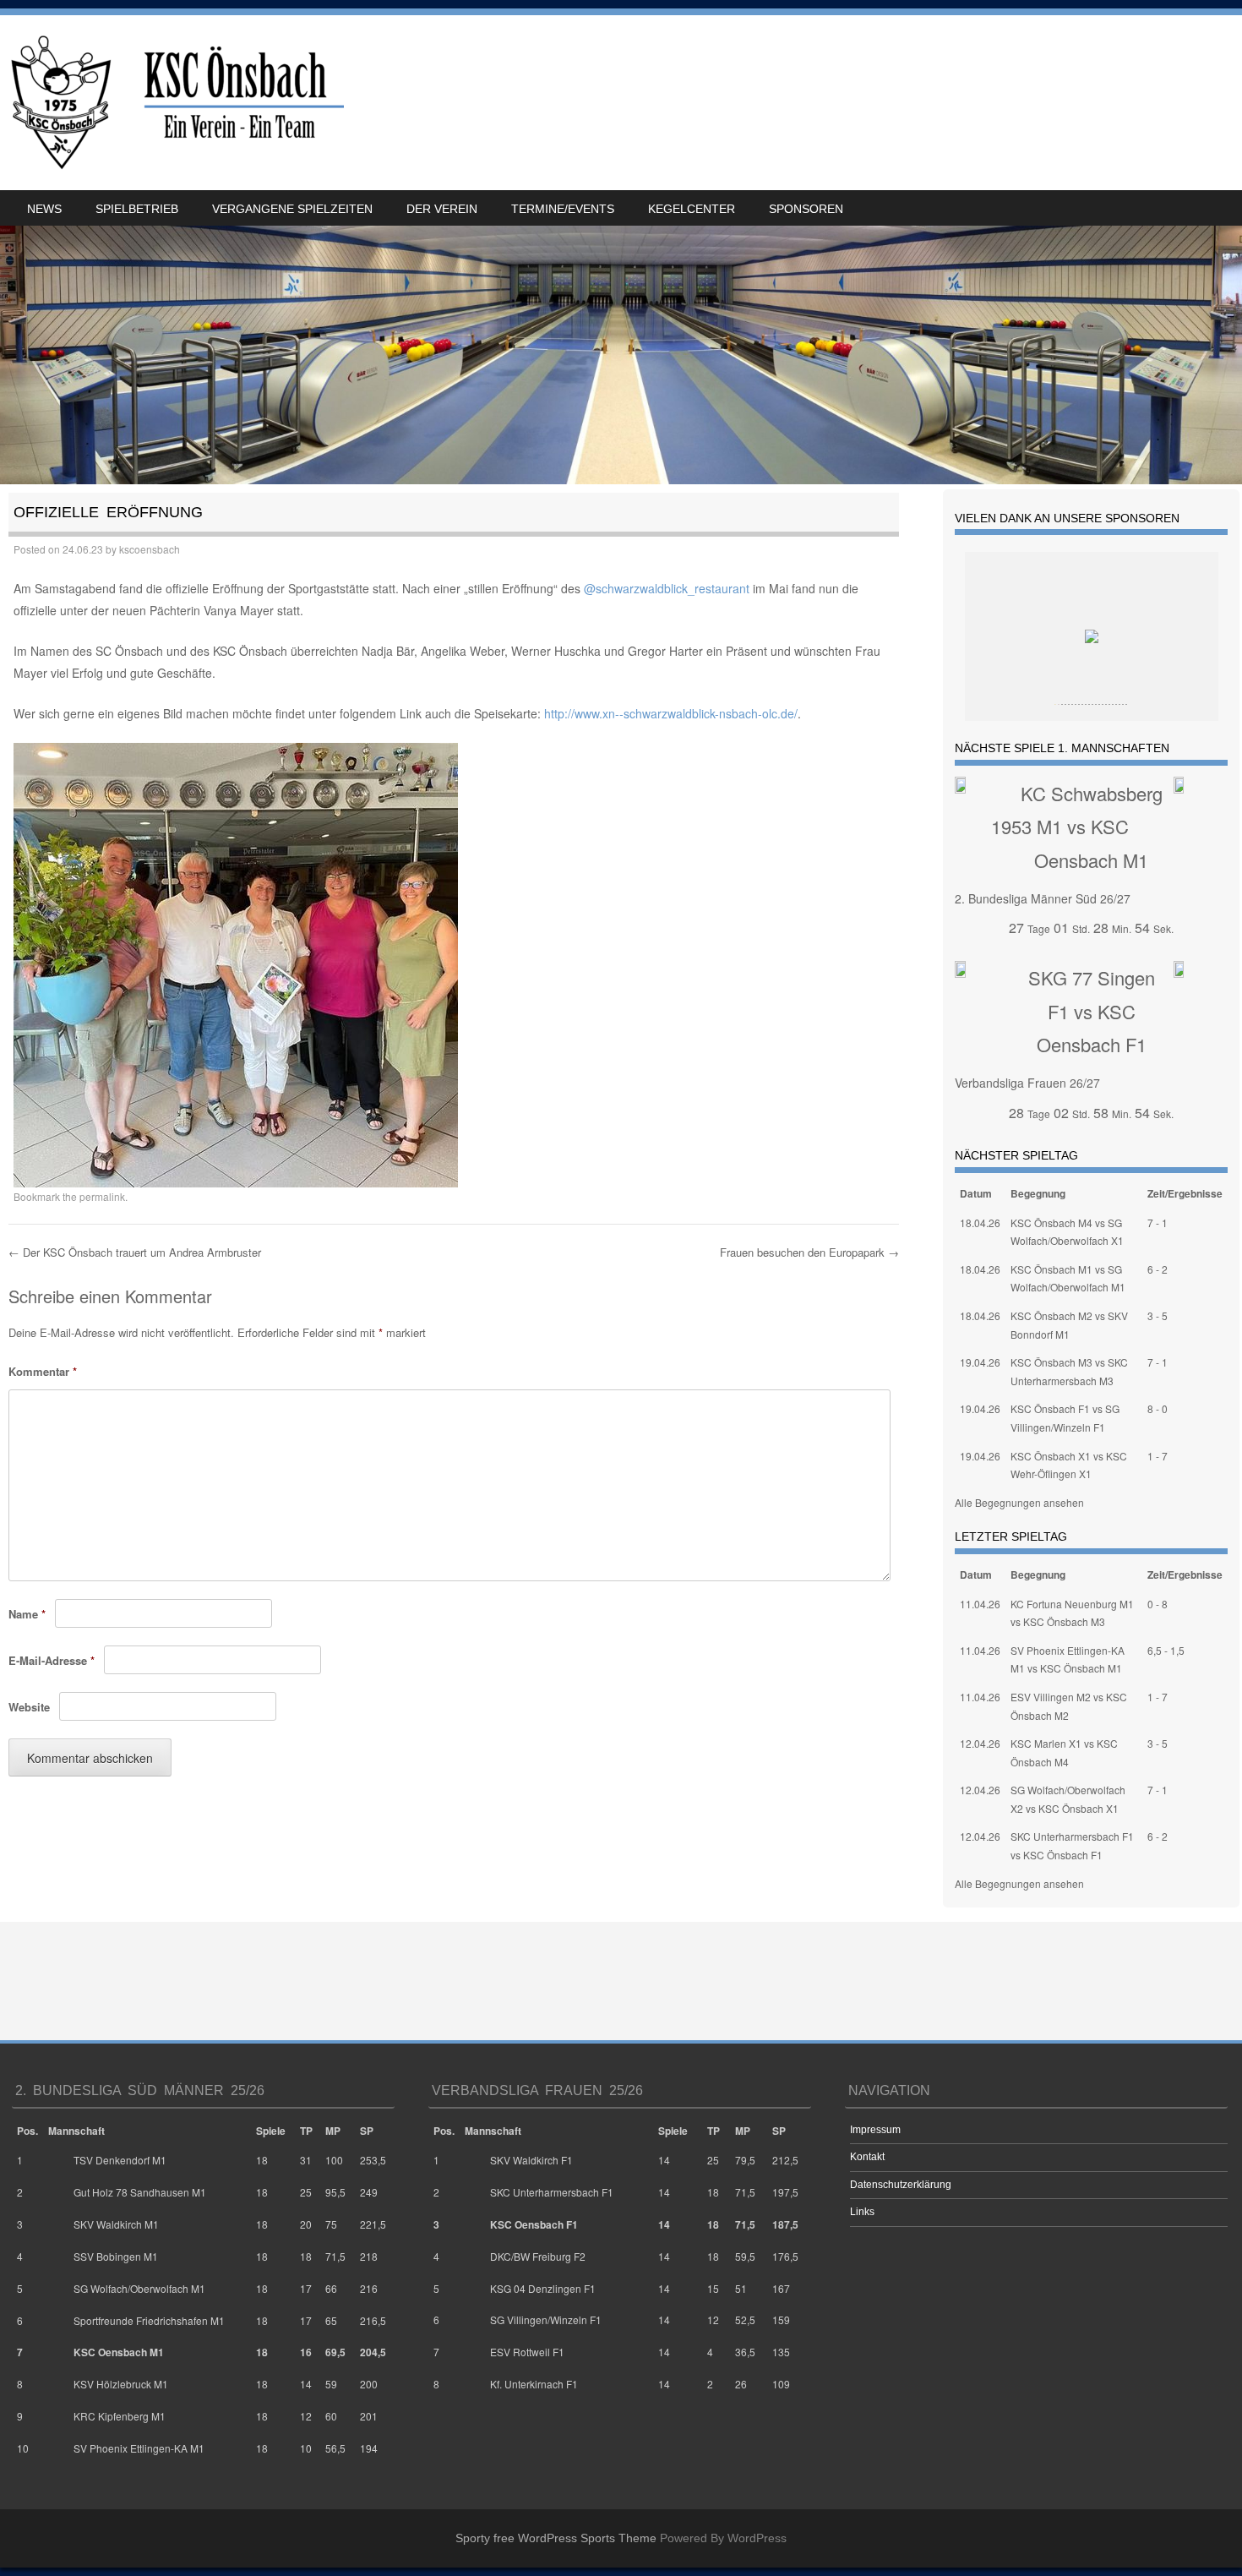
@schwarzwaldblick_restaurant (667, 588)
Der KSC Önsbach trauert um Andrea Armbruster (135, 1252)
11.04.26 (980, 1604)
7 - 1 (1158, 1223)
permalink (102, 1196)
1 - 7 (1158, 1456)
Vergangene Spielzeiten (292, 209)
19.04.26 (980, 1362)
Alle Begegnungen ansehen (1019, 1502)
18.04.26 (980, 1223)
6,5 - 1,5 (1166, 1650)
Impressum (875, 2130)
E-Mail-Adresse (52, 1660)
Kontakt (867, 2157)
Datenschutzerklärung (901, 2185)
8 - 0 (1158, 1408)
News (44, 209)
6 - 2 (1158, 1269)
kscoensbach (150, 549)
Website (29, 1707)
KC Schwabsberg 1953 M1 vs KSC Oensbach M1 (1077, 827)
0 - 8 (1158, 1604)
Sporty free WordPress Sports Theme (556, 2538)
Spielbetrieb (137, 209)
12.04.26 (980, 1743)
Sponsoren (806, 209)
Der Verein (442, 209)
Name (27, 1614)
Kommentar (43, 1371)
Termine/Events (563, 209)
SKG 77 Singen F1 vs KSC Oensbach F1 (1092, 1011)
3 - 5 (1158, 1315)
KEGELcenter (692, 209)
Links (862, 2212)
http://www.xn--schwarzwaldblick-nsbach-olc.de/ (671, 713)
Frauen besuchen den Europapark (809, 1252)
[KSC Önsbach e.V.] (174, 103)
